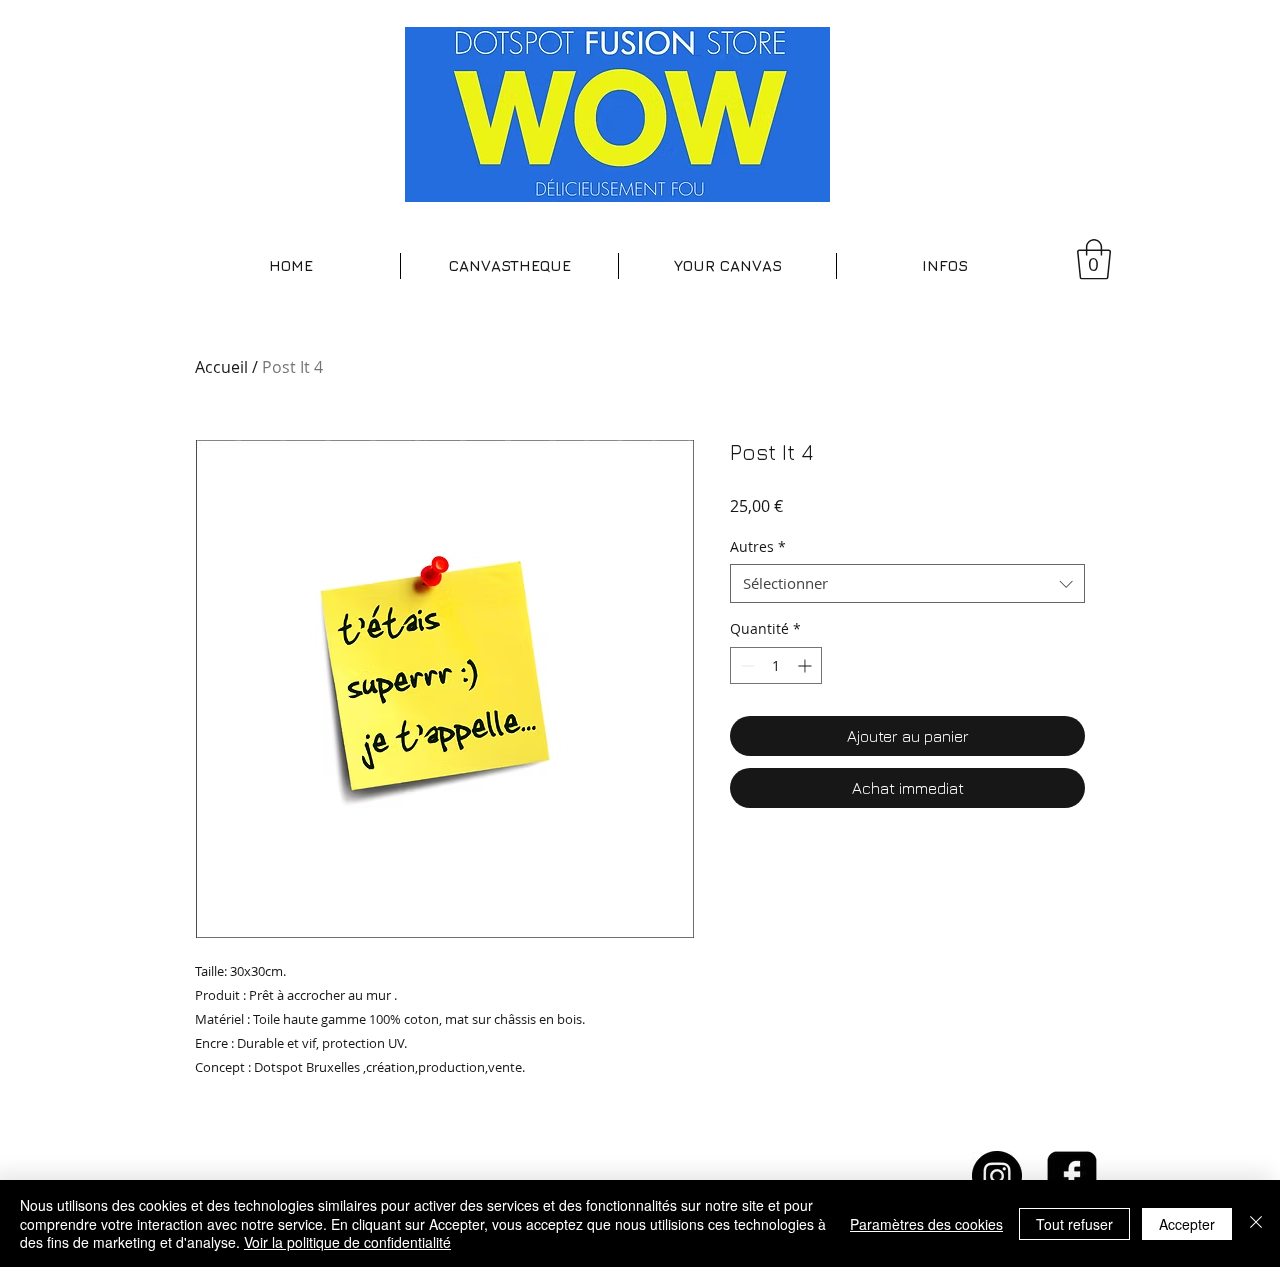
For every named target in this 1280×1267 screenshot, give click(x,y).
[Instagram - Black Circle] (997, 1176)
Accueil (221, 367)
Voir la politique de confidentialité (347, 1242)
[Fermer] (1256, 1223)
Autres (758, 546)
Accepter (1187, 1224)
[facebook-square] (1072, 1176)
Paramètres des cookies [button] (926, 1224)
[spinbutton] (776, 665)
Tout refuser (1074, 1224)
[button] (509, 266)
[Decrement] (745, 665)
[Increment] (806, 665)
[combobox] (907, 583)
